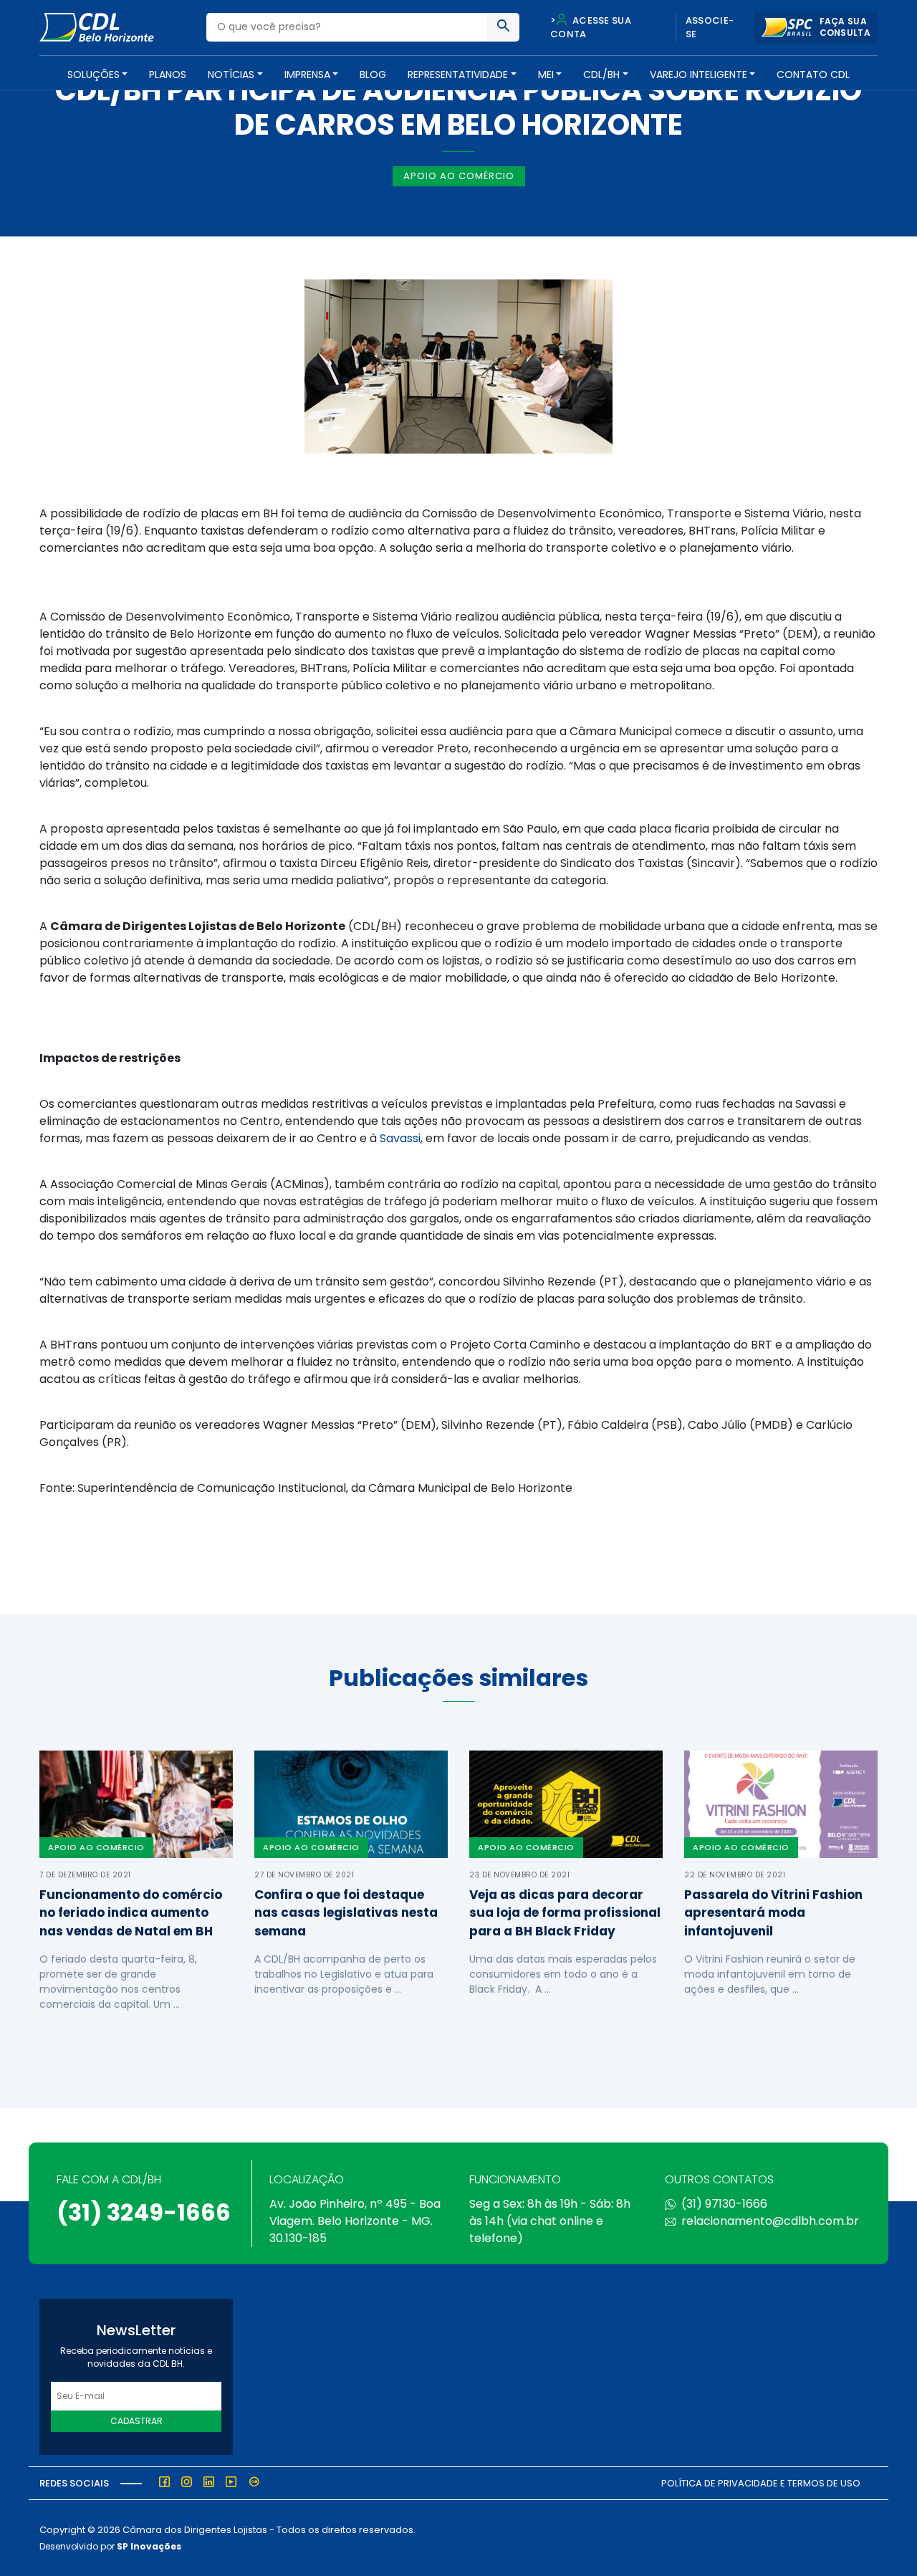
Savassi (400, 1138)
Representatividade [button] (458, 75)
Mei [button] (546, 75)
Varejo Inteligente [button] (698, 75)
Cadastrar (136, 2421)
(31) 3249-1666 (144, 2212)
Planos (168, 75)
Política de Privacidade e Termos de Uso (761, 2483)
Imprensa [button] (307, 75)
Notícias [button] (231, 75)
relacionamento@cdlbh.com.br (770, 2221)
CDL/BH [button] (601, 75)
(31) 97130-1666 (724, 2204)
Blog (373, 75)
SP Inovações (149, 2546)
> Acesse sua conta (591, 28)
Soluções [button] (93, 75)
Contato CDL (813, 75)
